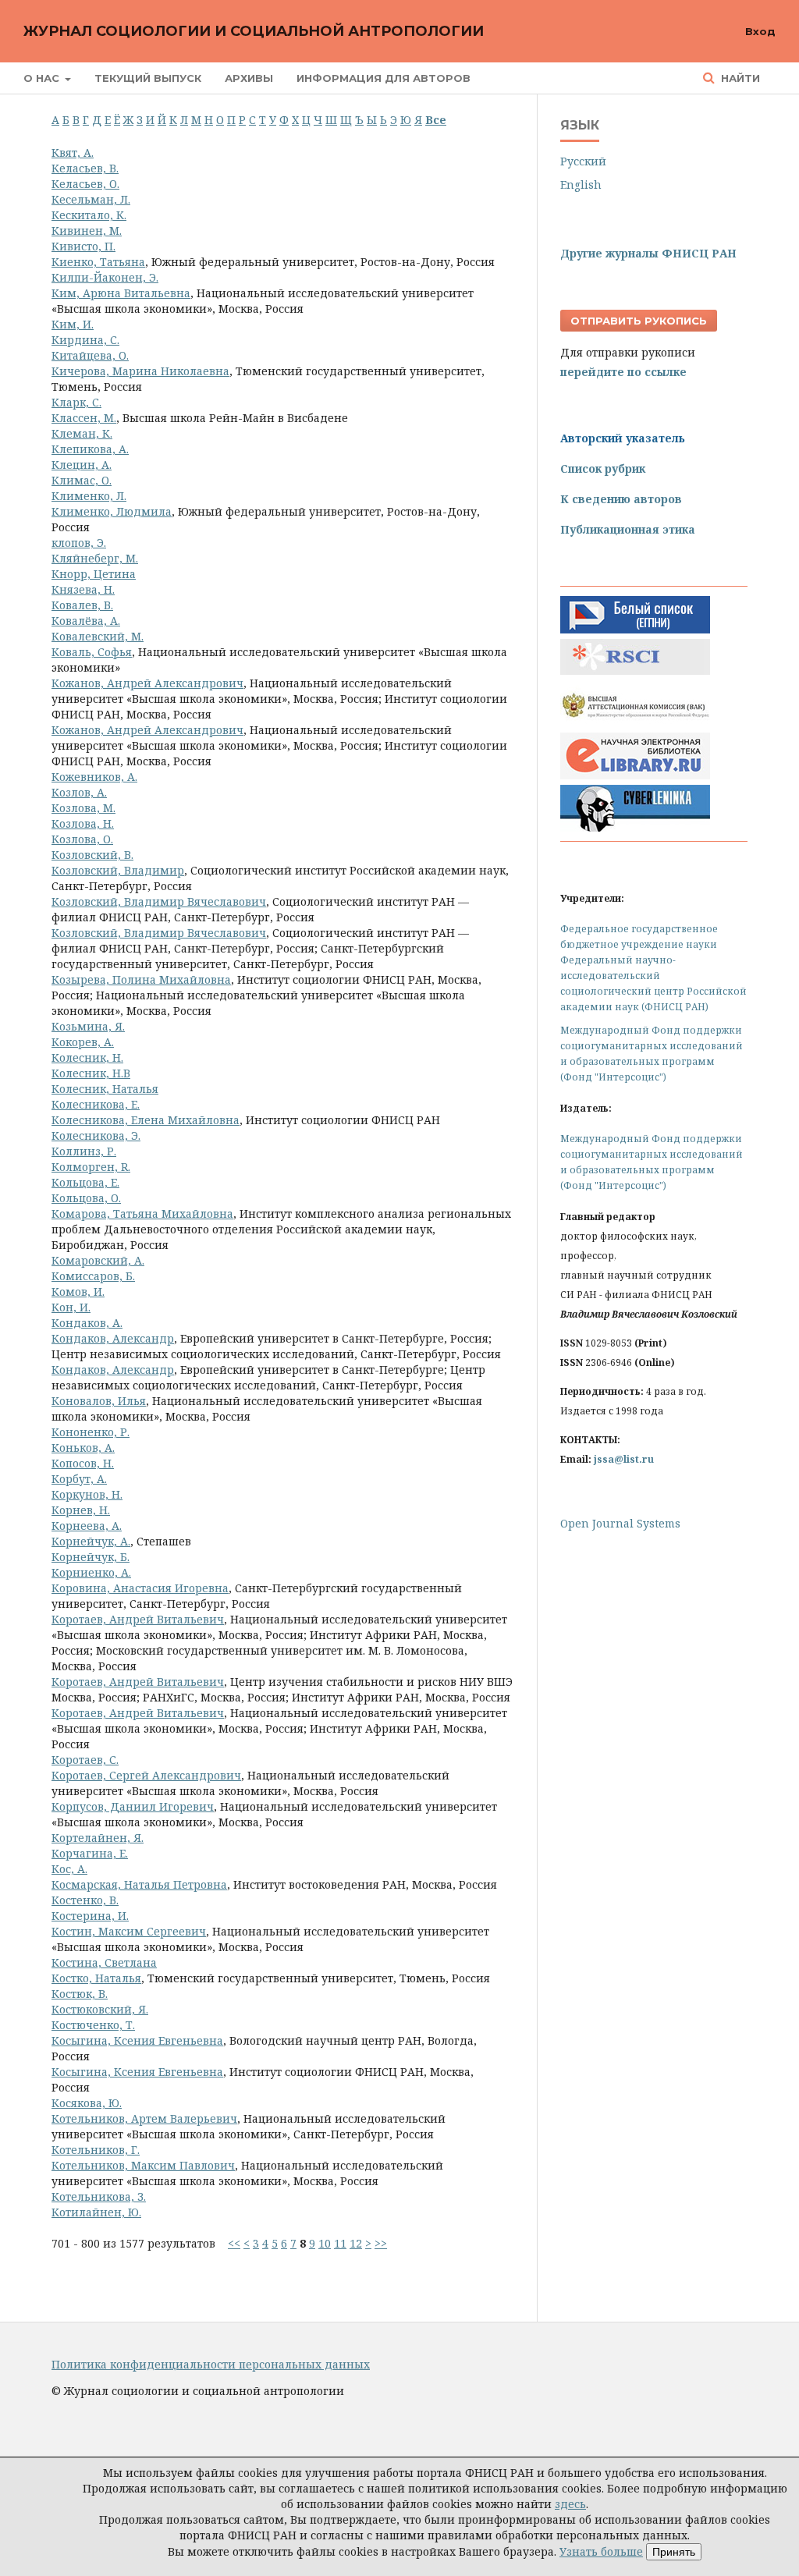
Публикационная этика (628, 529)
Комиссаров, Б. (93, 1276)
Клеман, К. (82, 433)
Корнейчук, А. (91, 1541)
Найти (739, 78)
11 (340, 2243)
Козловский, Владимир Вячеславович (159, 901)
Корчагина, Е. (90, 1853)
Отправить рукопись (639, 321)
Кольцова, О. (86, 1198)
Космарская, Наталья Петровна (139, 1884)
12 (356, 2243)
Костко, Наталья (96, 1978)
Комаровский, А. (98, 1260)
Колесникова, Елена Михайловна (146, 1120)
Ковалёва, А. (86, 621)
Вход (760, 31)
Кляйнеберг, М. (95, 558)
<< (234, 2243)
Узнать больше (601, 2551)
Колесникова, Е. (96, 1104)
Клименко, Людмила (112, 511)
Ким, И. (73, 324)
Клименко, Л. (89, 496)
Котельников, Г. (96, 2150)
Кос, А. (69, 1869)
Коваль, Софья (92, 652)
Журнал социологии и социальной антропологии (254, 31)
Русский (583, 161)
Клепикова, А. (90, 449)
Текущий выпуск (148, 78)
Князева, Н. (83, 589)
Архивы (249, 78)
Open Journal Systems (620, 1523)
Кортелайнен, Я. (98, 1838)
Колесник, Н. (87, 1057)
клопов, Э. (79, 543)
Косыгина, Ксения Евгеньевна (137, 2040)
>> (381, 2243)
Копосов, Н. (83, 1463)
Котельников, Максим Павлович (143, 2165)
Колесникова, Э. (96, 1135)
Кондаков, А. (87, 1323)
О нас (43, 78)
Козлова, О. (82, 839)
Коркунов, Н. (87, 1494)
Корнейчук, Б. (91, 1557)
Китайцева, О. (90, 355)
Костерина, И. (90, 1916)
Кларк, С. (76, 402)
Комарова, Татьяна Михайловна (142, 1213)
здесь (570, 2504)
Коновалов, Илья (99, 1401)
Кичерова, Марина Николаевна (140, 371)
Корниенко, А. (91, 1572)
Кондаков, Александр (113, 1338)
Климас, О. (82, 480)
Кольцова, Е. (85, 1182)
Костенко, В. (85, 1900)
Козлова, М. (83, 808)
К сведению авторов (621, 499)
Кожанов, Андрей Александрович (147, 683)
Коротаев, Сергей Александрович (146, 1775)
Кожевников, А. (94, 777)
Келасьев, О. (85, 184)
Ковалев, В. (82, 605)
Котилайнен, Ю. (96, 2212)
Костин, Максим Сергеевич (129, 1931)
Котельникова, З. (99, 2196)
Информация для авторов (384, 78)
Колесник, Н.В (91, 1073)
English (581, 185)
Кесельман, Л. (91, 199)
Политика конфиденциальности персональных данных (211, 2364)
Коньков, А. (83, 1448)
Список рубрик (603, 468)
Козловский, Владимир (118, 870)
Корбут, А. (79, 1479)
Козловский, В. (92, 855)
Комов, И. (78, 1292)
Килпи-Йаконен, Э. (105, 277)
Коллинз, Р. (84, 1151)
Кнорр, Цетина (94, 574)
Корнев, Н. (81, 1510)
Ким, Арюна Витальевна (121, 293)
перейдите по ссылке (623, 372)
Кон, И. (71, 1307)
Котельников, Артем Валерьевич (144, 2118)
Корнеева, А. (87, 1526)
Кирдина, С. (85, 340)
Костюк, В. (80, 1994)
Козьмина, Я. (88, 1026)
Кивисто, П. (83, 246)
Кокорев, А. (83, 1042)
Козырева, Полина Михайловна (141, 979)
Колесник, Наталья (105, 1089)
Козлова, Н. (83, 823)
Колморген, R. (91, 1167)
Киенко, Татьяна (98, 262)
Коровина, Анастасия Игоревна (140, 1588)
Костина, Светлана (104, 1962)
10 (325, 2243)
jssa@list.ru (624, 1459)
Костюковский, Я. (100, 2009)
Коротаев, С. (85, 1760)
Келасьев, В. (85, 168)
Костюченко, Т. (93, 2025)
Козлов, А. (79, 792)
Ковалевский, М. (98, 636)
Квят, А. (73, 153)
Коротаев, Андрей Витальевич (138, 1619)
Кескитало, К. (89, 215)
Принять (674, 2552)
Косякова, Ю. (87, 2103)
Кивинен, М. (87, 231)
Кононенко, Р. (91, 1432)
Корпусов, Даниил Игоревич (133, 1806)
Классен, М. (84, 418)
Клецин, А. (82, 465)
